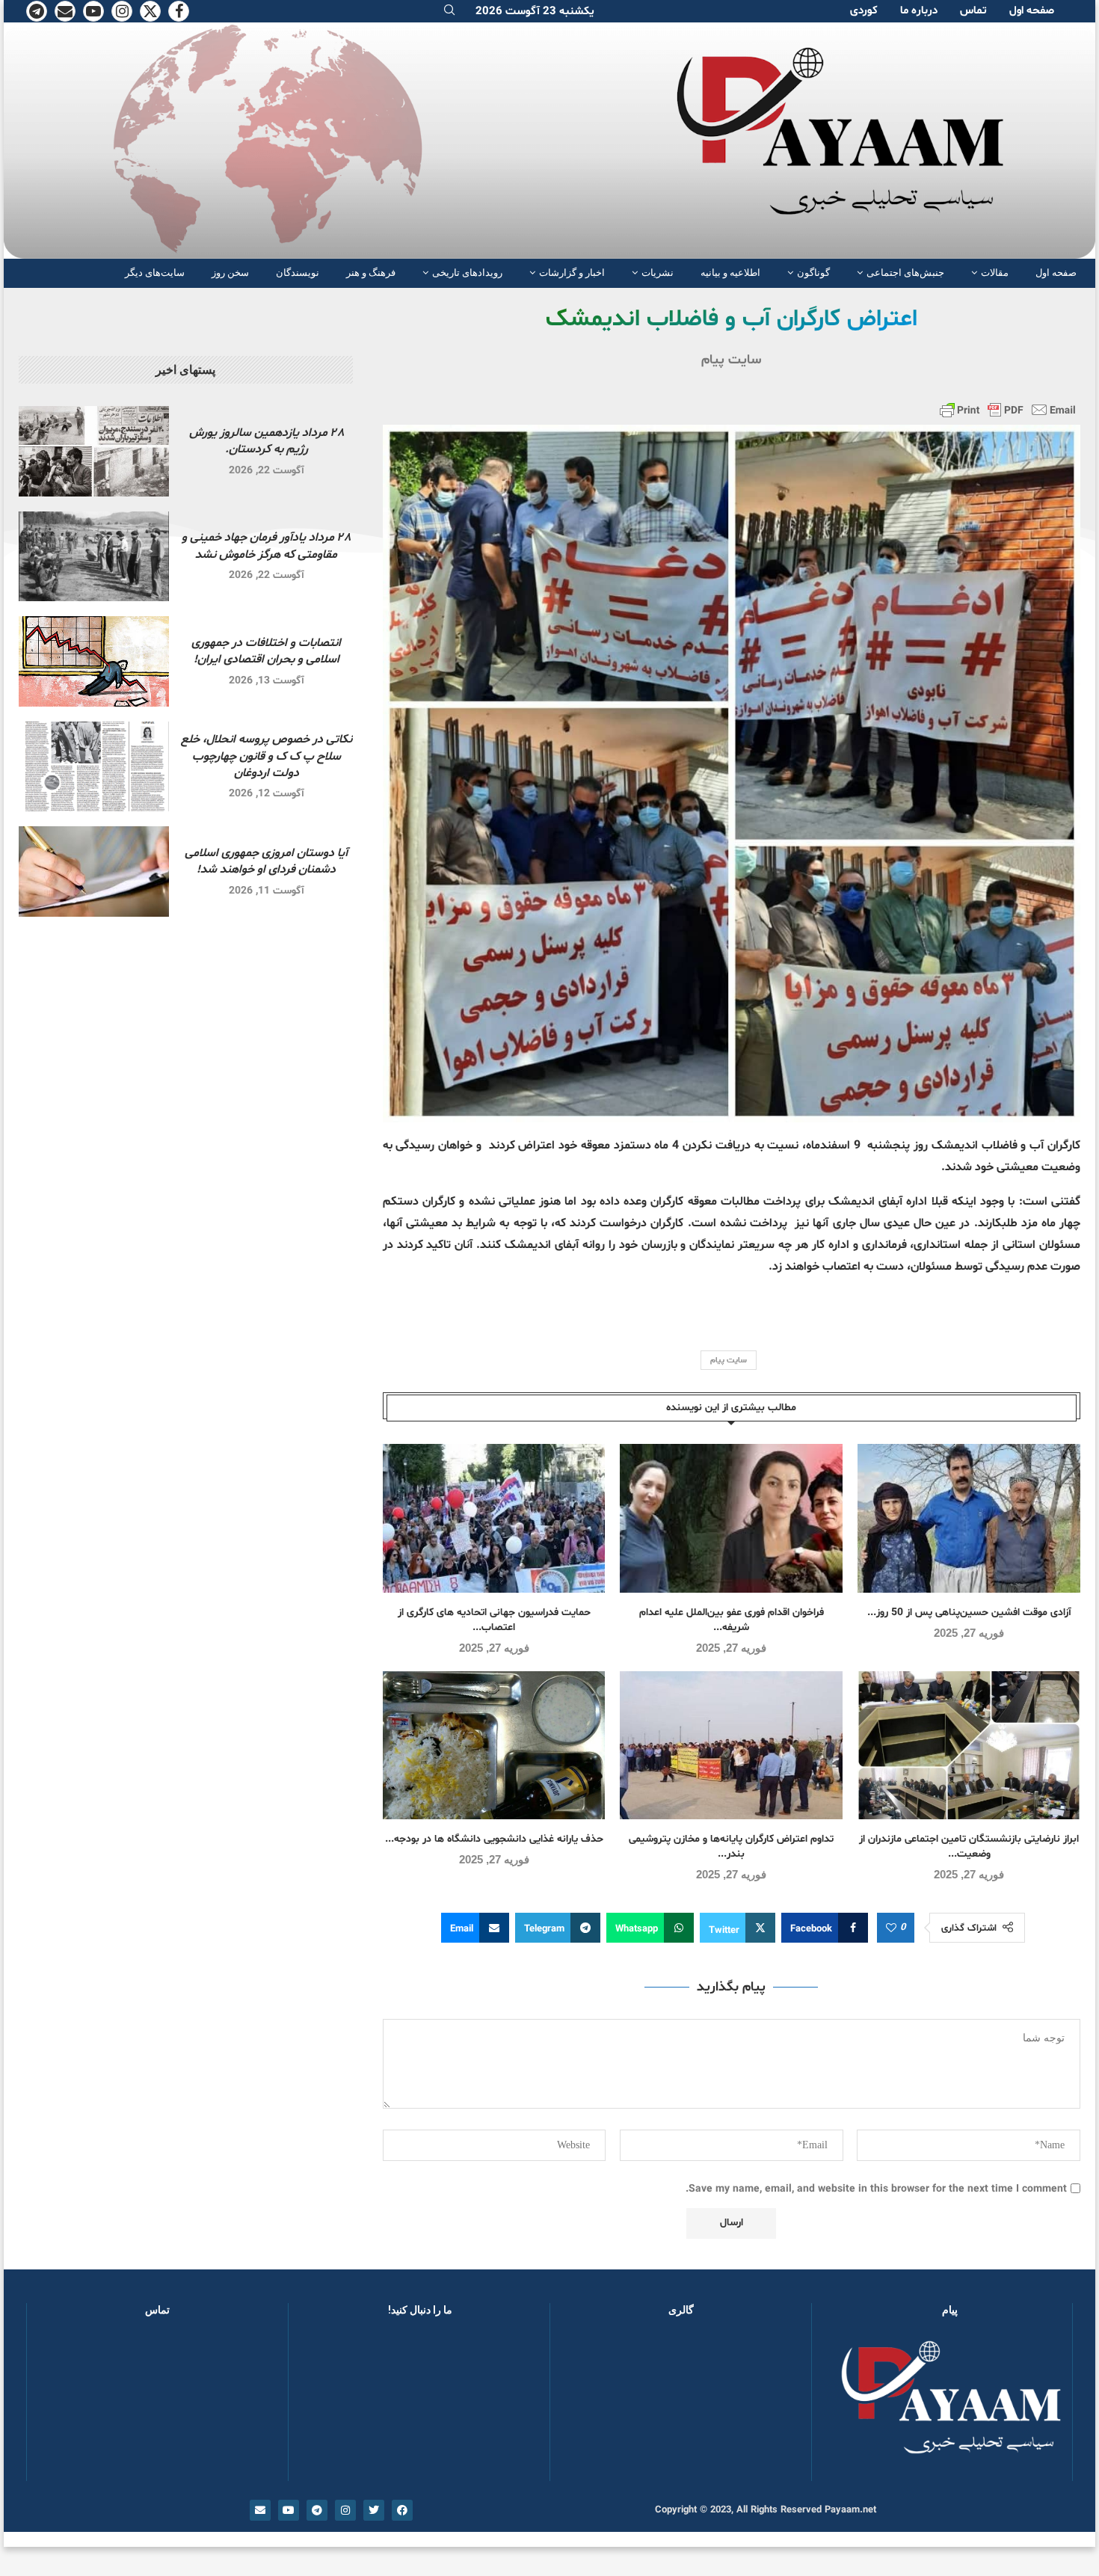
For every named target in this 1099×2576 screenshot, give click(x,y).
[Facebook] (179, 11)
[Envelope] (260, 2510)
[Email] (65, 11)
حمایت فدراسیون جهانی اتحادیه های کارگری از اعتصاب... (494, 1620)
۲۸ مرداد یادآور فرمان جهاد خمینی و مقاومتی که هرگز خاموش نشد (266, 546)
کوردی (864, 11)
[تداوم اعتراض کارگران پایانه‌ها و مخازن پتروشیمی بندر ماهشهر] (731, 1746)
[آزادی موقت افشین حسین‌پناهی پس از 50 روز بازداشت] (969, 1518)
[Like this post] (891, 1928)
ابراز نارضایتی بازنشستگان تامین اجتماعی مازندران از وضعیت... (969, 1847)
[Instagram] (122, 11)
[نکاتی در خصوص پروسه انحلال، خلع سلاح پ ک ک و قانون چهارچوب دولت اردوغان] (94, 767)
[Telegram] (37, 11)
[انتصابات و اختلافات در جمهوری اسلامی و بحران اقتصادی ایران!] (94, 661)
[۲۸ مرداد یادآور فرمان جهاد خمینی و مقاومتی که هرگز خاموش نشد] (94, 557)
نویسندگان (298, 273)
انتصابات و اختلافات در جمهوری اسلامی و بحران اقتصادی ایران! (266, 651)
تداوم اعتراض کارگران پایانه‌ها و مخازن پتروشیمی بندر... (731, 1847)
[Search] (449, 12)
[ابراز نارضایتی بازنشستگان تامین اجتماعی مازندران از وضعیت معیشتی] (969, 1746)
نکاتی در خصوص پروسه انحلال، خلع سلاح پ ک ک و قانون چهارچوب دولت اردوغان (267, 756)
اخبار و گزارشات (572, 273)
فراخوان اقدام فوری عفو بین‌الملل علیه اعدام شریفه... (732, 1620)
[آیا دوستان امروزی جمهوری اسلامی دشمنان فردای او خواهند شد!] (94, 872)
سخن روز (230, 273)
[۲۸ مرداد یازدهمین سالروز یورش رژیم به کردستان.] (94, 451)
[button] (585, 2406)
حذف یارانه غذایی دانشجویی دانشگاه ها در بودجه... (494, 1839)
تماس (973, 11)
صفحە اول (1032, 11)
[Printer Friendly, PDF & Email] (1008, 410)
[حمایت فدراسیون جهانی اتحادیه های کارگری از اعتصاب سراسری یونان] (494, 1518)
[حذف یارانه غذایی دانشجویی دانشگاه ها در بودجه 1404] (494, 1746)
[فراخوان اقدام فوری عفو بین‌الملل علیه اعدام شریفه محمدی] (731, 1518)
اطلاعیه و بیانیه (730, 273)
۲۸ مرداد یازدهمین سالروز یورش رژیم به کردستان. (267, 441)
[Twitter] (150, 11)
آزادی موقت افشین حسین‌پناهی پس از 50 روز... (969, 1613)
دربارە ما (919, 11)
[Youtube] (93, 11)
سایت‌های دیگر (155, 273)
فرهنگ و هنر (371, 273)
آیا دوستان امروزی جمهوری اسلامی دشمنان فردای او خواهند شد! (266, 861)
